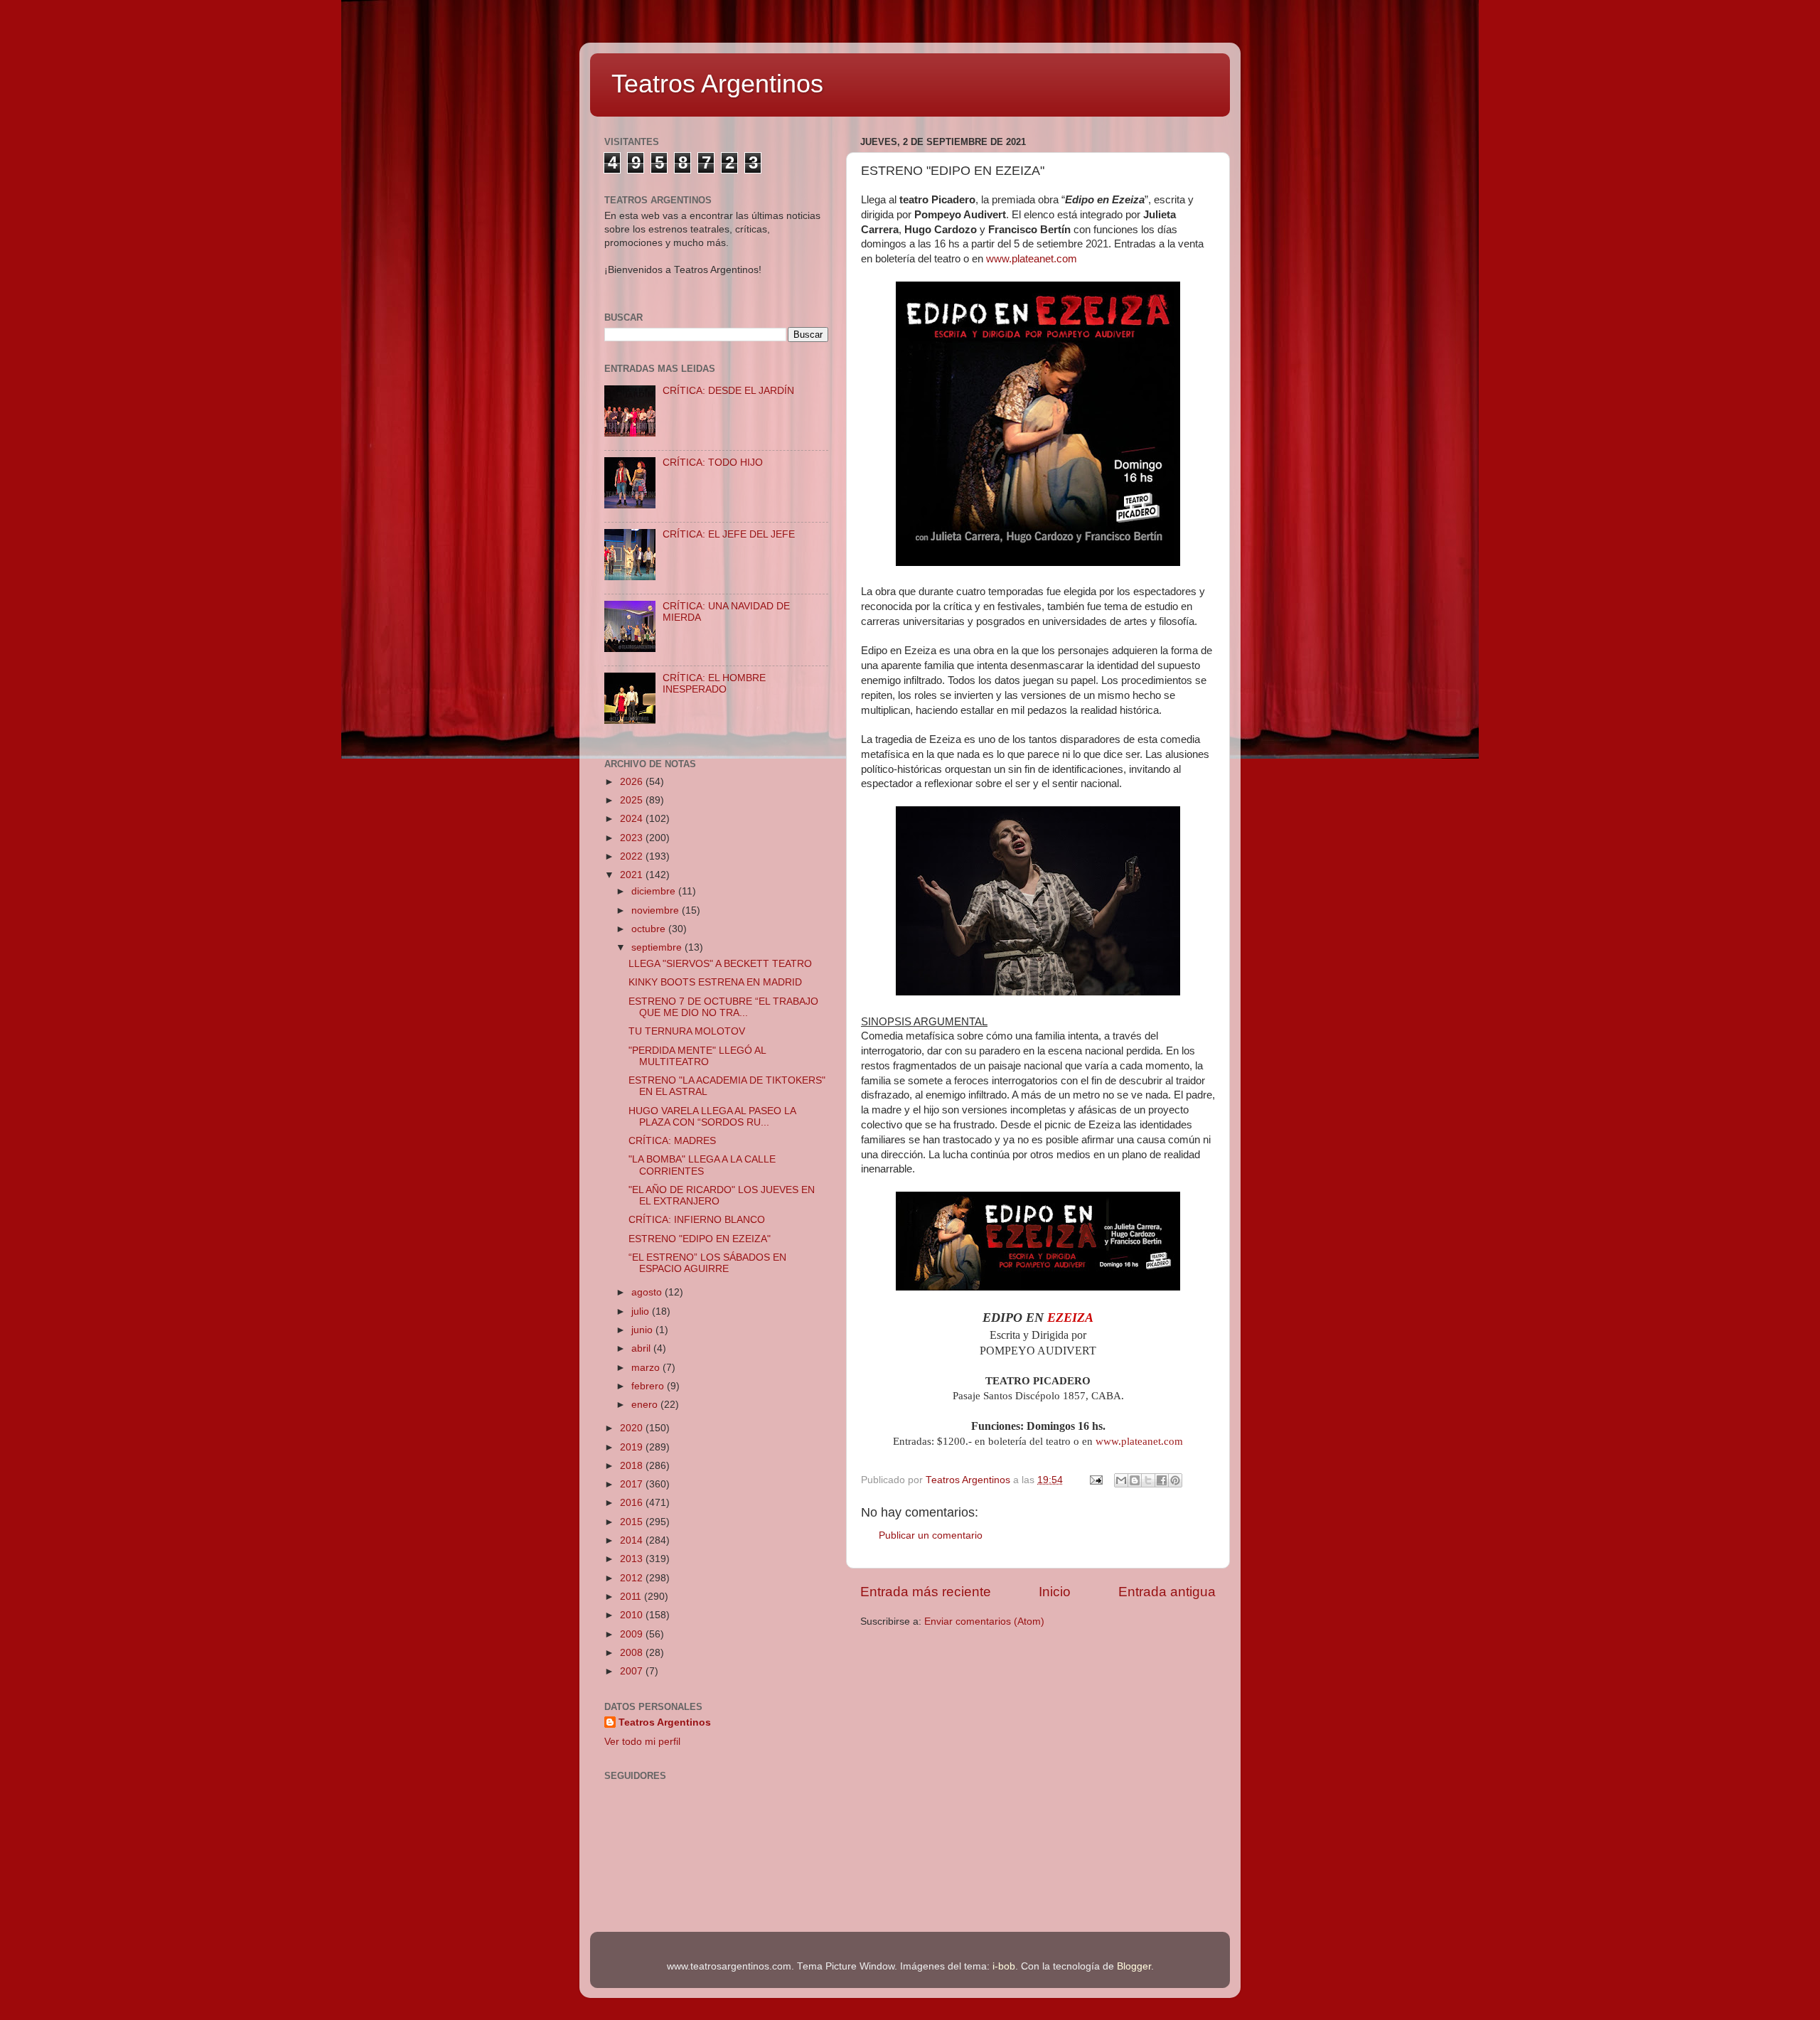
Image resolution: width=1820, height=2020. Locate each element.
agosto (648, 1292)
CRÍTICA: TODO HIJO (713, 463)
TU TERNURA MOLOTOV (687, 1031)
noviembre (657, 910)
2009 (633, 1634)
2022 (633, 856)
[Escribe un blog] (1135, 1480)
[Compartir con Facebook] (1162, 1480)
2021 (633, 875)
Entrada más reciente (926, 1592)
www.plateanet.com (1032, 259)
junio (643, 1330)
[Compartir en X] (1148, 1480)
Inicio (1055, 1592)
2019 (633, 1447)
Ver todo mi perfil (642, 1742)
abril (642, 1348)
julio (642, 1311)
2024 (633, 819)
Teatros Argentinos (717, 84)
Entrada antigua (1167, 1592)
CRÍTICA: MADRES (672, 1141)
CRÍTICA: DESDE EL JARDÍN (728, 391)
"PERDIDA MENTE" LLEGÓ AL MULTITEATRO (697, 1056)
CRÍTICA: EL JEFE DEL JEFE (729, 534)
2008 (633, 1653)
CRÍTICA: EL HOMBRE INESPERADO (714, 684)
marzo (647, 1368)
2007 (633, 1671)
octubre (650, 929)
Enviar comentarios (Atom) (984, 1621)
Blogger (1134, 1966)
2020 (633, 1428)
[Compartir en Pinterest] (1175, 1480)
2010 (633, 1615)
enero (646, 1405)
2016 (633, 1503)
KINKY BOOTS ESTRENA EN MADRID (715, 982)
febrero (649, 1386)
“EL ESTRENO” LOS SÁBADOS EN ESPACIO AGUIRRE (707, 1263)
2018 (633, 1466)
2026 (633, 782)
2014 (633, 1540)
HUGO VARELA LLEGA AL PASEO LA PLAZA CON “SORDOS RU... (712, 1117)
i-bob (1004, 1966)
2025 (633, 800)
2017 (633, 1484)
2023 (633, 838)
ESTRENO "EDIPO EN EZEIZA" (700, 1239)
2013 (633, 1559)
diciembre (655, 891)
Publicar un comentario (931, 1535)
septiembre (658, 947)
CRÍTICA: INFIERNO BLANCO (697, 1220)
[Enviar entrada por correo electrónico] (1095, 1480)
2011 (632, 1597)
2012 (633, 1578)
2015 (633, 1522)
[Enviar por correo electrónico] (1121, 1480)
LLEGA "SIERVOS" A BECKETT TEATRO (720, 964)
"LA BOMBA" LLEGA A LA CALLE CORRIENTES (702, 1165)
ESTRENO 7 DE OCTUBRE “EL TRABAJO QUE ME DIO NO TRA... (723, 1007)
